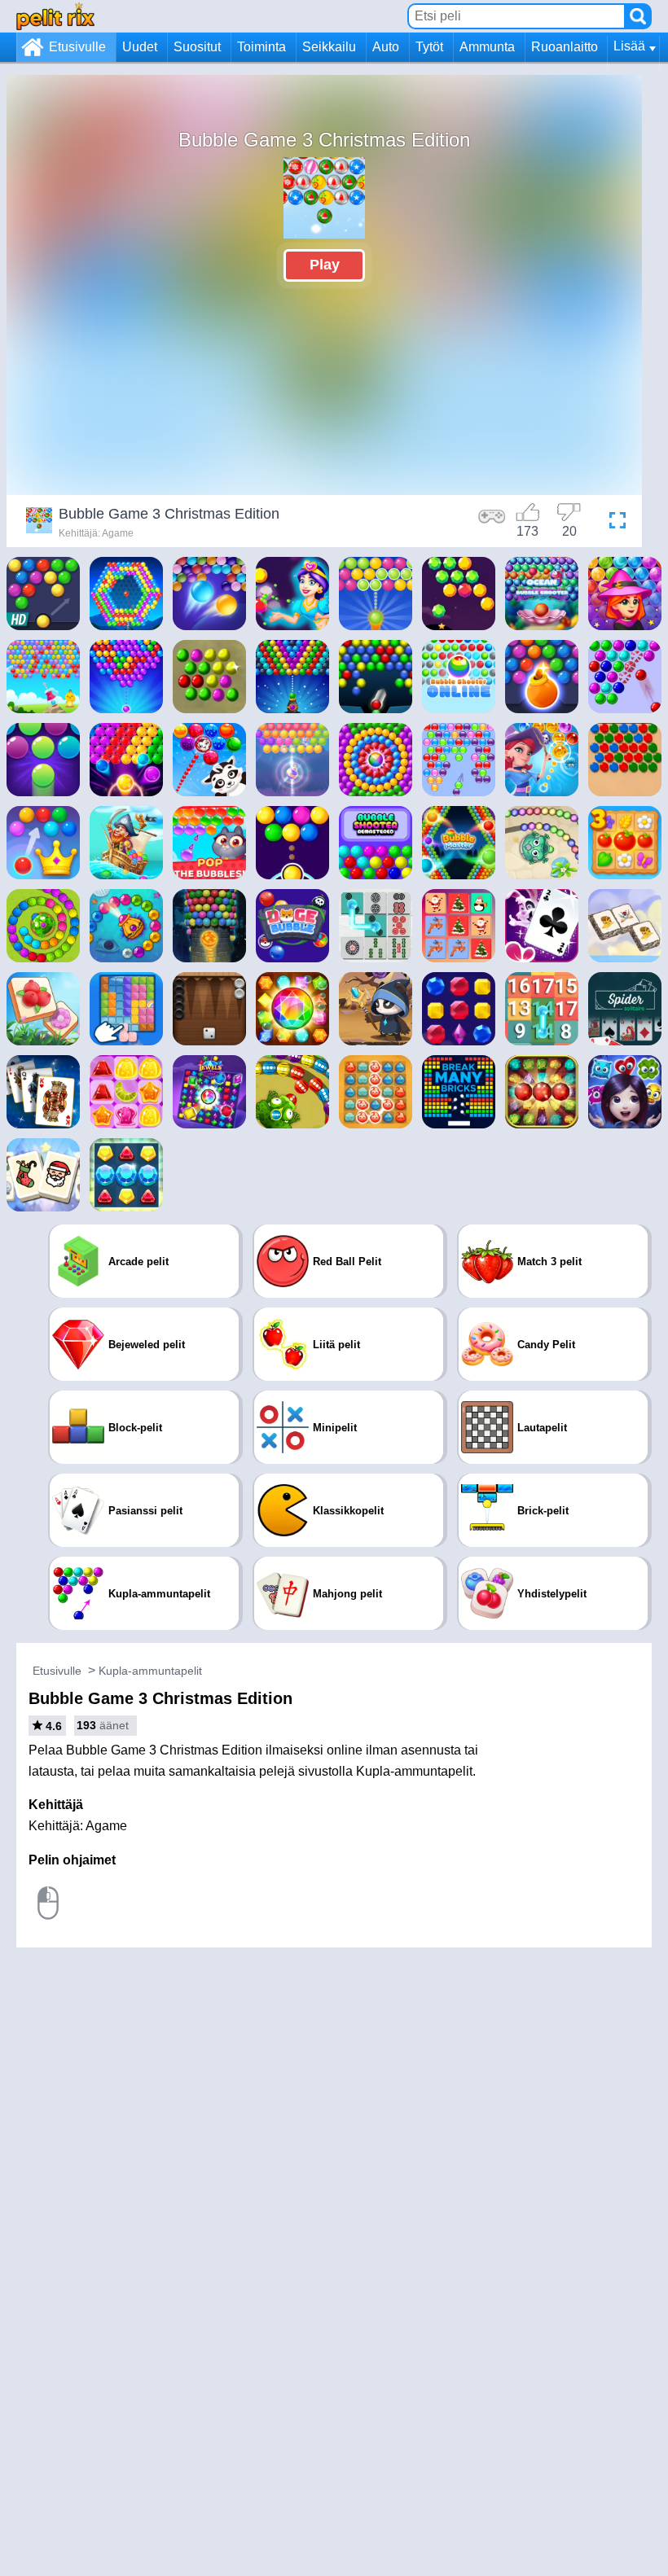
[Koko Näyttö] (613, 523)
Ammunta (487, 47)
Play (325, 265)
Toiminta (261, 47)
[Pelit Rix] (55, 16)
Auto (386, 47)
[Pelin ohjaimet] (492, 523)
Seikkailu (329, 47)
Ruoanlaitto (565, 47)
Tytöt (429, 47)
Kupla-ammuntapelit (150, 1671)
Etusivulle (77, 47)
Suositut (197, 47)
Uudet (140, 47)
